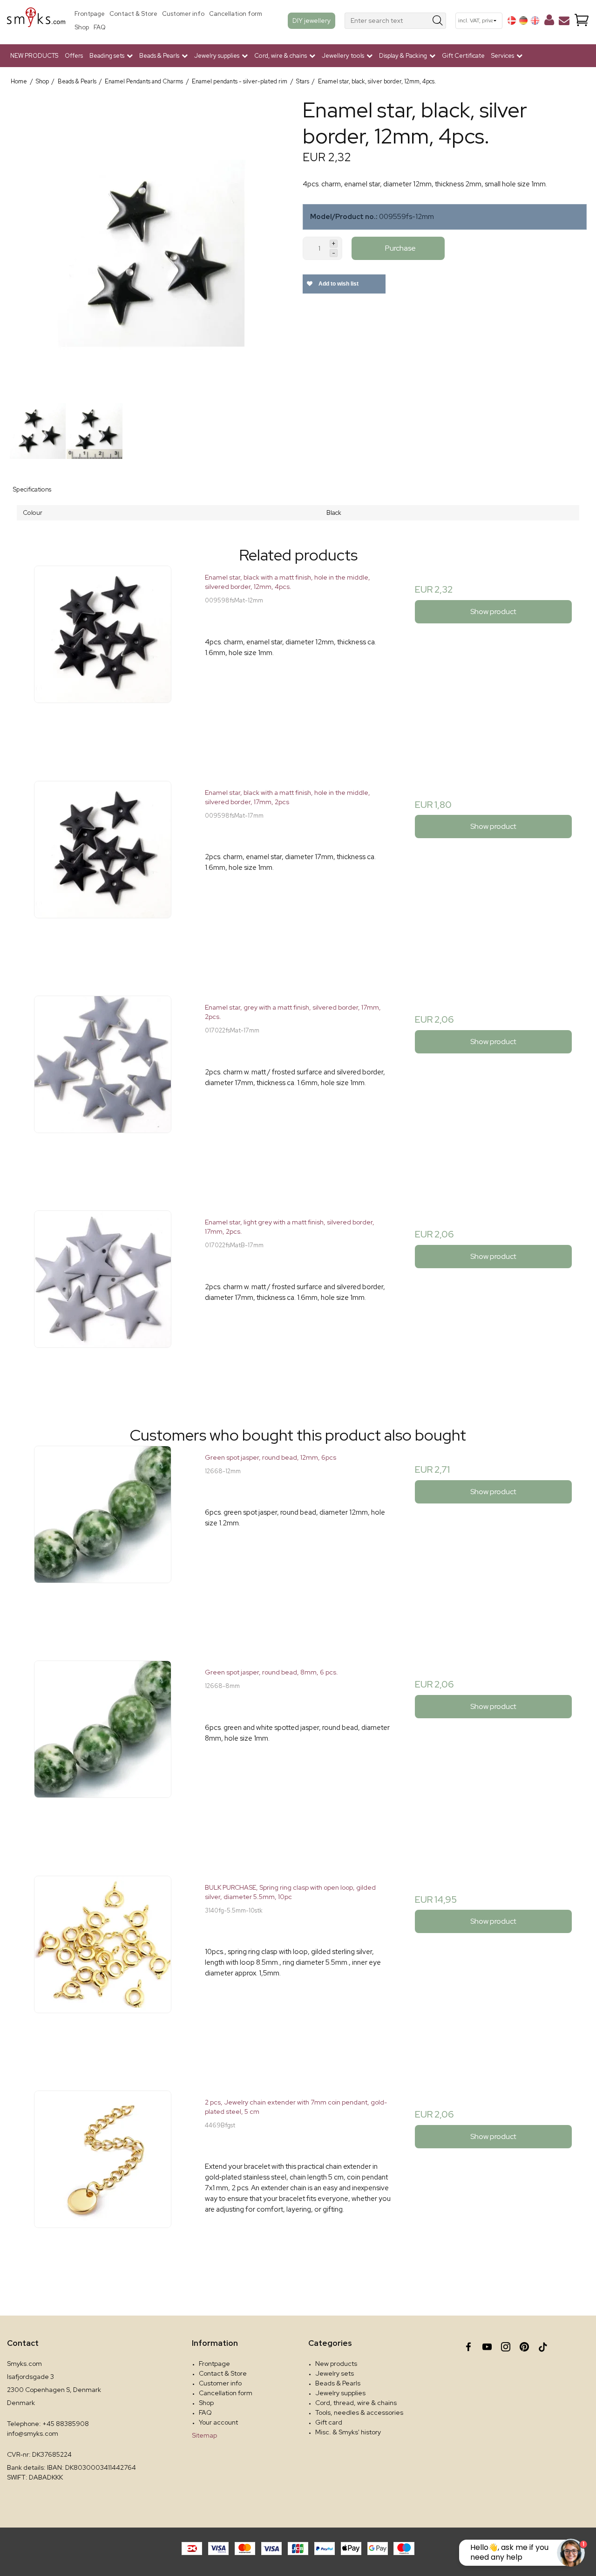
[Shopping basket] (582, 21)
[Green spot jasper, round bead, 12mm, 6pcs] (103, 1539)
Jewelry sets (335, 2373)
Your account (218, 2422)
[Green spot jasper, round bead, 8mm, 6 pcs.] (103, 1753)
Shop (82, 27)
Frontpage (90, 14)
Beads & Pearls (338, 2383)
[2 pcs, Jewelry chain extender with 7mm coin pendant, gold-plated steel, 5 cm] (103, 2183)
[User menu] (549, 22)
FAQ (100, 27)
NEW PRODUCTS (34, 56)
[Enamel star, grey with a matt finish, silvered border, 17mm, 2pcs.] (103, 1089)
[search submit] (438, 21)
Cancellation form (236, 14)
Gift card (329, 2422)
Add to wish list (338, 284)
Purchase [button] (400, 248)
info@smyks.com (33, 2433)
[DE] (523, 20)
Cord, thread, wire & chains (356, 2403)
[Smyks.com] (36, 21)
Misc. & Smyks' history (348, 2432)
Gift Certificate (463, 56)
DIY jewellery (312, 20)
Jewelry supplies (340, 2393)
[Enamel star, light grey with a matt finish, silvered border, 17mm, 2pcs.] (103, 1303)
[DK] (512, 20)
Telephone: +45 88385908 (48, 2424)
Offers (74, 56)
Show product (493, 612)
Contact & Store (133, 14)
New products (336, 2364)
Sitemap (204, 2435)
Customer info (183, 14)
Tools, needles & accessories (359, 2412)
